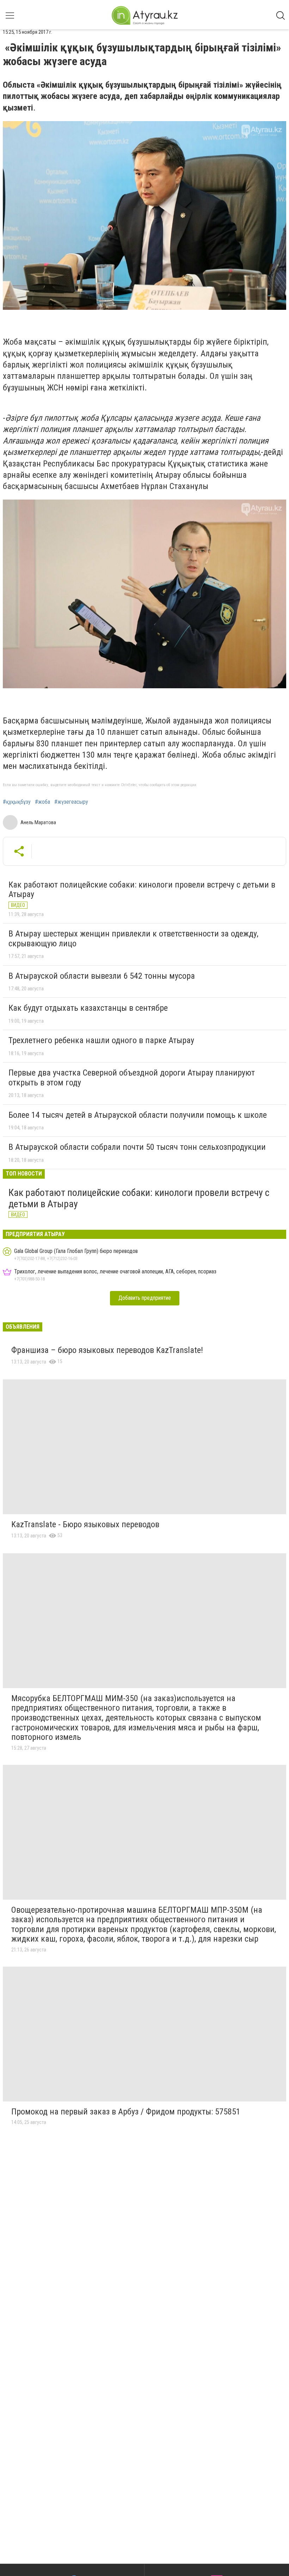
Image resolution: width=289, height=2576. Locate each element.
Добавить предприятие (145, 1298)
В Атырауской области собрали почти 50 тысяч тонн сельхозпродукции (137, 1147)
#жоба (42, 802)
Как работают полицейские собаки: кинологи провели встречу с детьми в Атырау (142, 890)
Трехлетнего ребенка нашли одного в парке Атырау (101, 1040)
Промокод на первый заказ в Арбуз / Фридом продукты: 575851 (126, 2112)
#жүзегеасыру (71, 802)
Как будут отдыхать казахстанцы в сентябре (88, 1008)
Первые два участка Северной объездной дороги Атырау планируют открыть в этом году (132, 1078)
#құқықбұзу (17, 802)
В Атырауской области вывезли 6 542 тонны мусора (102, 976)
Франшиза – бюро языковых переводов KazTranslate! (107, 1350)
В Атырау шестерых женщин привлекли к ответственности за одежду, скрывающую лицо (133, 939)
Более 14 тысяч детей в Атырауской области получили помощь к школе (138, 1115)
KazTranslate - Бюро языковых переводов (85, 1524)
